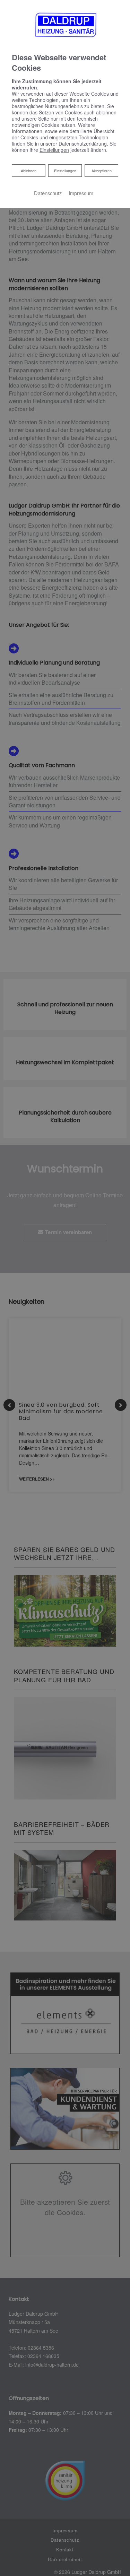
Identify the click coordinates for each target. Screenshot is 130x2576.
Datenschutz (48, 193)
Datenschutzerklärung (83, 144)
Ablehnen (28, 170)
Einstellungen (65, 171)
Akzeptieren (102, 171)
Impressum (81, 193)
